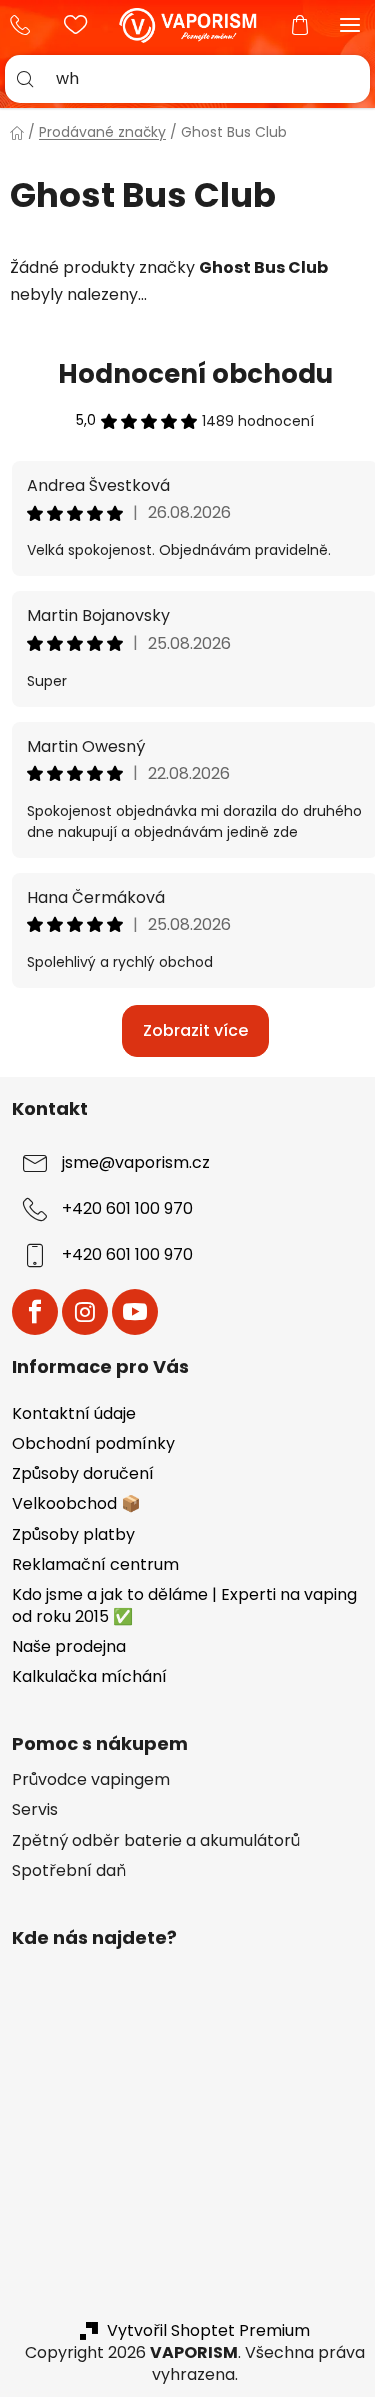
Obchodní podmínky (93, 1443)
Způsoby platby (73, 1534)
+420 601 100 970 (25, 25)
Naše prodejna (69, 1646)
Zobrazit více (195, 1030)
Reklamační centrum (95, 1564)
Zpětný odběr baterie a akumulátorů (156, 1841)
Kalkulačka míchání (89, 1676)
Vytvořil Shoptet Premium (208, 2331)
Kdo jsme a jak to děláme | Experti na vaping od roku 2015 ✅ (184, 1605)
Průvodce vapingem (91, 1780)
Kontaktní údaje (74, 1413)
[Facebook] (35, 1312)
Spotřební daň (69, 1871)
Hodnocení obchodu (195, 374)
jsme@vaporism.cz (136, 1163)
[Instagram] (85, 1312)
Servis (35, 1810)
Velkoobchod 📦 (76, 1503)
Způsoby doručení (83, 1473)
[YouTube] (135, 1312)
